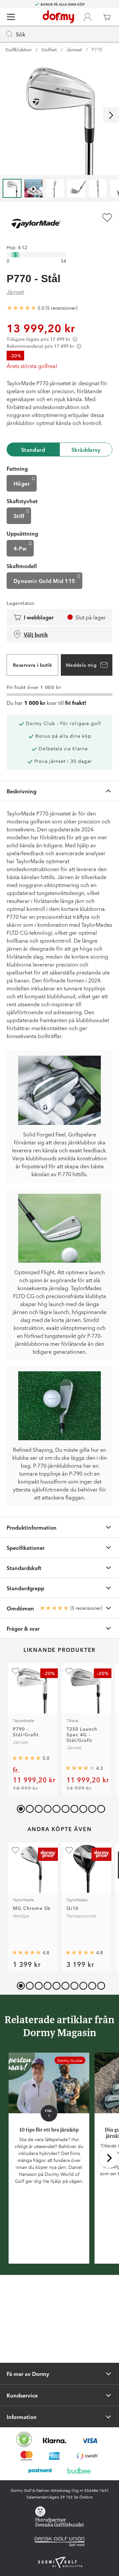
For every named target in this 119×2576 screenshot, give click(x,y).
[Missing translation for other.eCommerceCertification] (24, 2440)
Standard (33, 449)
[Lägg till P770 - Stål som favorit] (107, 218)
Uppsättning (22, 533)
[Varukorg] (107, 17)
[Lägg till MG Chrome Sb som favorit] (16, 1850)
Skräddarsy (86, 449)
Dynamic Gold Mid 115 (44, 581)
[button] (28, 1807)
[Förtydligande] (75, 339)
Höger (22, 483)
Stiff (19, 516)
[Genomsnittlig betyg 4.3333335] (80, 1768)
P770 (97, 49)
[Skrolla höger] (111, 115)
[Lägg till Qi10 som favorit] (69, 1850)
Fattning (17, 468)
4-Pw (20, 548)
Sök (21, 34)
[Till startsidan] (58, 17)
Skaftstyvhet (22, 501)
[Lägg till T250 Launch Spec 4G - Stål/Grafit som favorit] (69, 1671)
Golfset (49, 49)
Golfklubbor (19, 49)
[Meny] (11, 17)
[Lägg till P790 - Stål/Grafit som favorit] (16, 1671)
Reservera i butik (32, 665)
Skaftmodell (22, 566)
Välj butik (36, 634)
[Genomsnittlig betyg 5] (21, 308)
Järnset (74, 49)
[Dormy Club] (87, 17)
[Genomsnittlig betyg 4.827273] (80, 1953)
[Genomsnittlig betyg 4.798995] (26, 1953)
